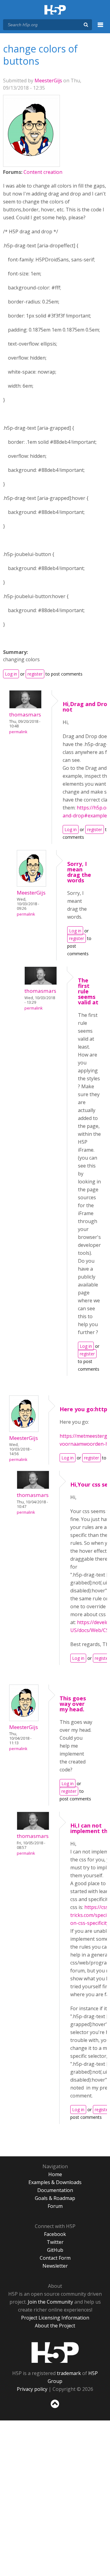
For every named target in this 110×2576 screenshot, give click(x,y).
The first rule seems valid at (88, 991)
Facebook (55, 2234)
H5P (55, 2352)
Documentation (55, 2190)
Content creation (43, 172)
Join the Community (50, 2302)
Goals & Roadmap (55, 2198)
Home (55, 2174)
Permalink (18, 732)
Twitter (55, 2242)
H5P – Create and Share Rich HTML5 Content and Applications (55, 10)
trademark (69, 2373)
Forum (55, 2206)
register (35, 674)
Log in (11, 674)
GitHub (55, 2250)
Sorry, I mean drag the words (79, 872)
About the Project (55, 2326)
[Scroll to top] (55, 2408)
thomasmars (25, 714)
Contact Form (55, 2258)
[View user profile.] (31, 162)
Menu (101, 28)
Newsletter (55, 2266)
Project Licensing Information (55, 2318)
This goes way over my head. (73, 1704)
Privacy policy (32, 2389)
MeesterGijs (48, 81)
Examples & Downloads (55, 2182)
